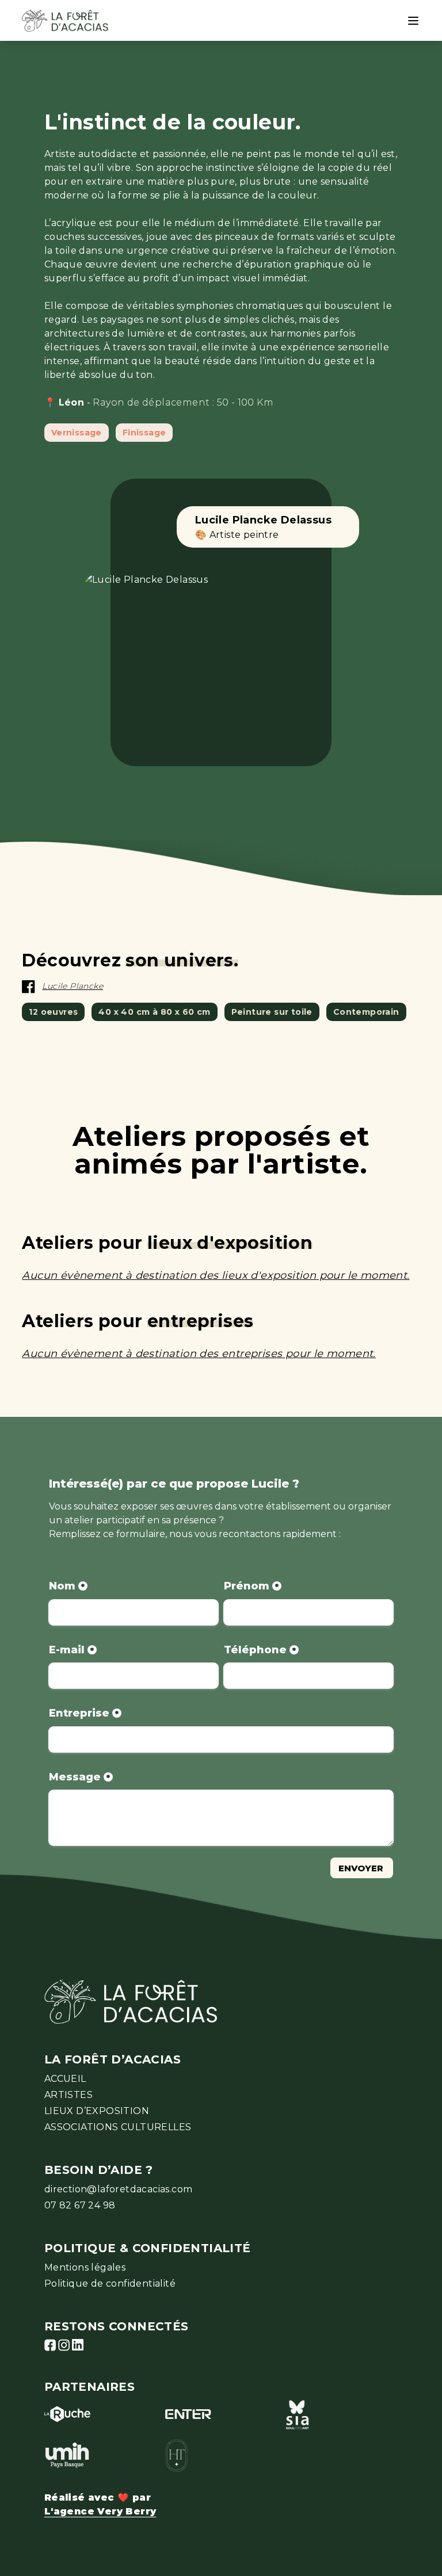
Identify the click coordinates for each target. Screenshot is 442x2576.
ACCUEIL (65, 2079)
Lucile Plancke (73, 986)
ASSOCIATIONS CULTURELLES (118, 2127)
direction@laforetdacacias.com (119, 2189)
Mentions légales (85, 2267)
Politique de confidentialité (110, 2283)
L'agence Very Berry (100, 2511)
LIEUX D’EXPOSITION (97, 2111)
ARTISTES (68, 2095)
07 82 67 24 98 (80, 2205)
